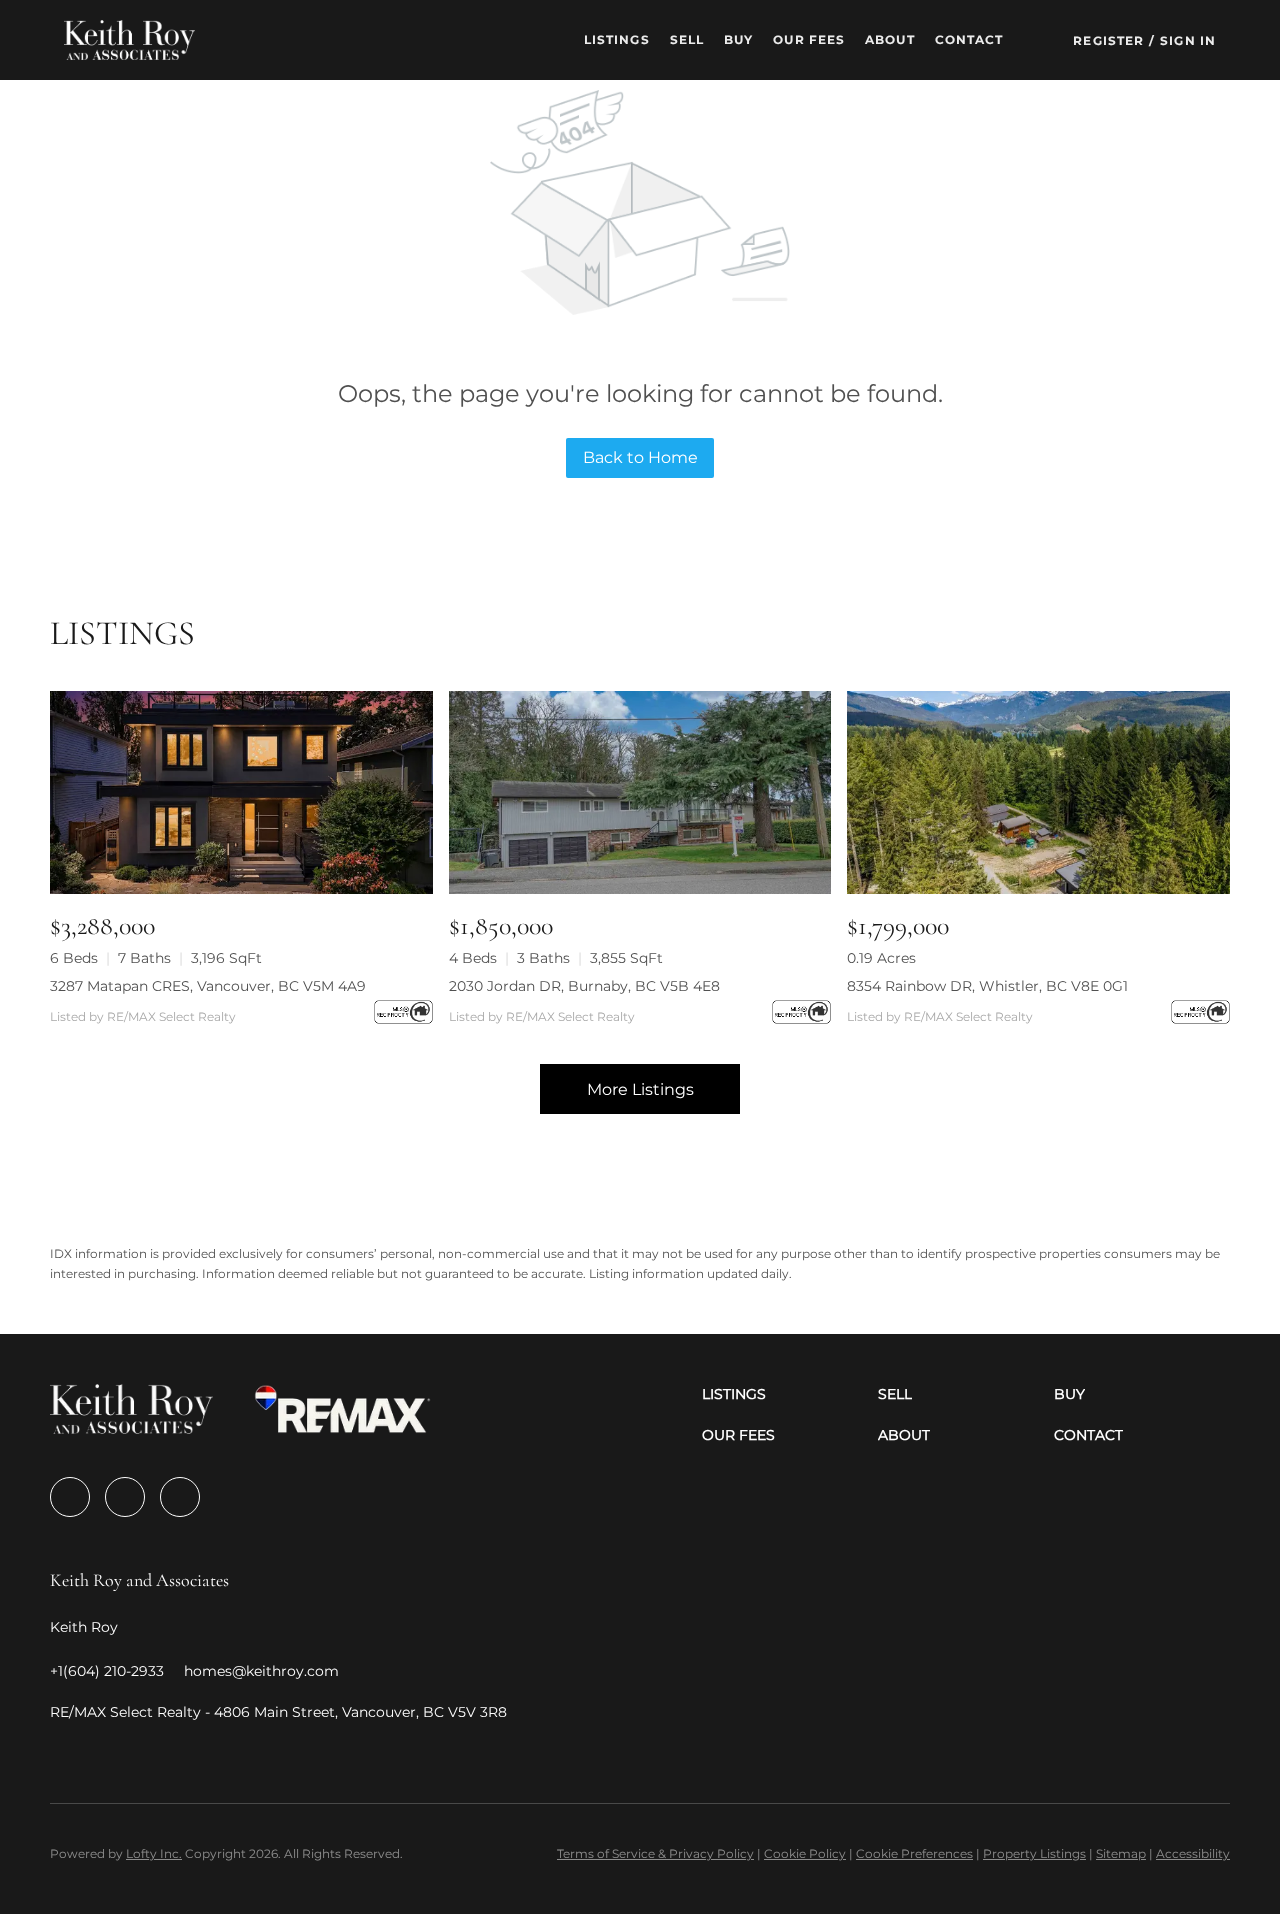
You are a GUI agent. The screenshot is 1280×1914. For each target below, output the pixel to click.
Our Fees (809, 39)
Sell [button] (687, 39)
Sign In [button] (1188, 40)
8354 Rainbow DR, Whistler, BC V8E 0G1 (987, 986)
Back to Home (640, 457)
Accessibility (1193, 1853)
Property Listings (1034, 1853)
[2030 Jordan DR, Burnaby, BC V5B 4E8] (640, 792)
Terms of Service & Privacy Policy (655, 1853)
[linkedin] (125, 1497)
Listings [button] (617, 39)
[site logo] (131, 1415)
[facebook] (70, 1497)
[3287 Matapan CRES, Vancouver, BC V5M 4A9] (241, 792)
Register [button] (1108, 40)
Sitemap (1121, 1853)
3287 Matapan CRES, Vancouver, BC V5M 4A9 (208, 986)
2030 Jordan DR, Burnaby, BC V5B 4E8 (584, 986)
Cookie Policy (805, 1853)
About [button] (890, 39)
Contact (969, 39)
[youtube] (180, 1497)
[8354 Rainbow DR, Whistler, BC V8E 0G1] (1038, 792)
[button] (129, 40)
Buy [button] (738, 39)
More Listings (640, 1089)
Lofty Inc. (154, 1853)
